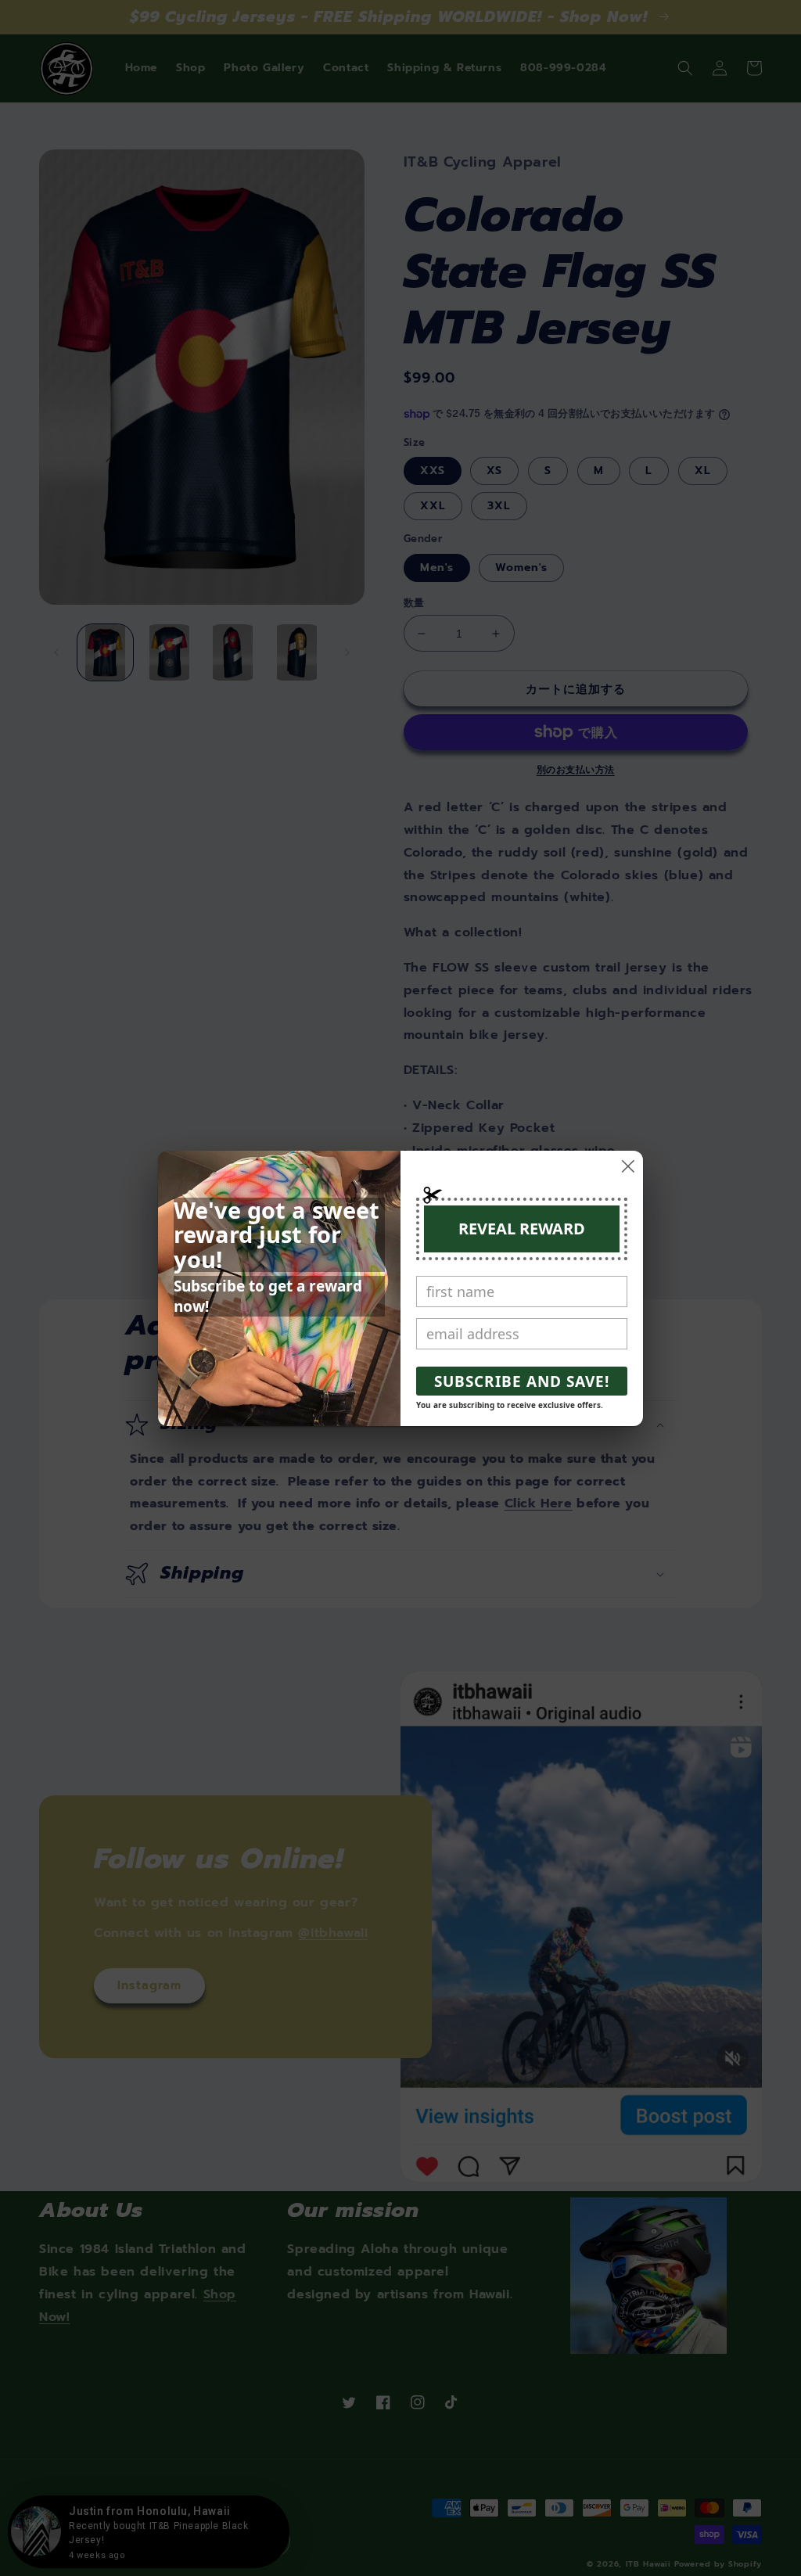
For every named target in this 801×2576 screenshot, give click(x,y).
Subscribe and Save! (522, 1381)
